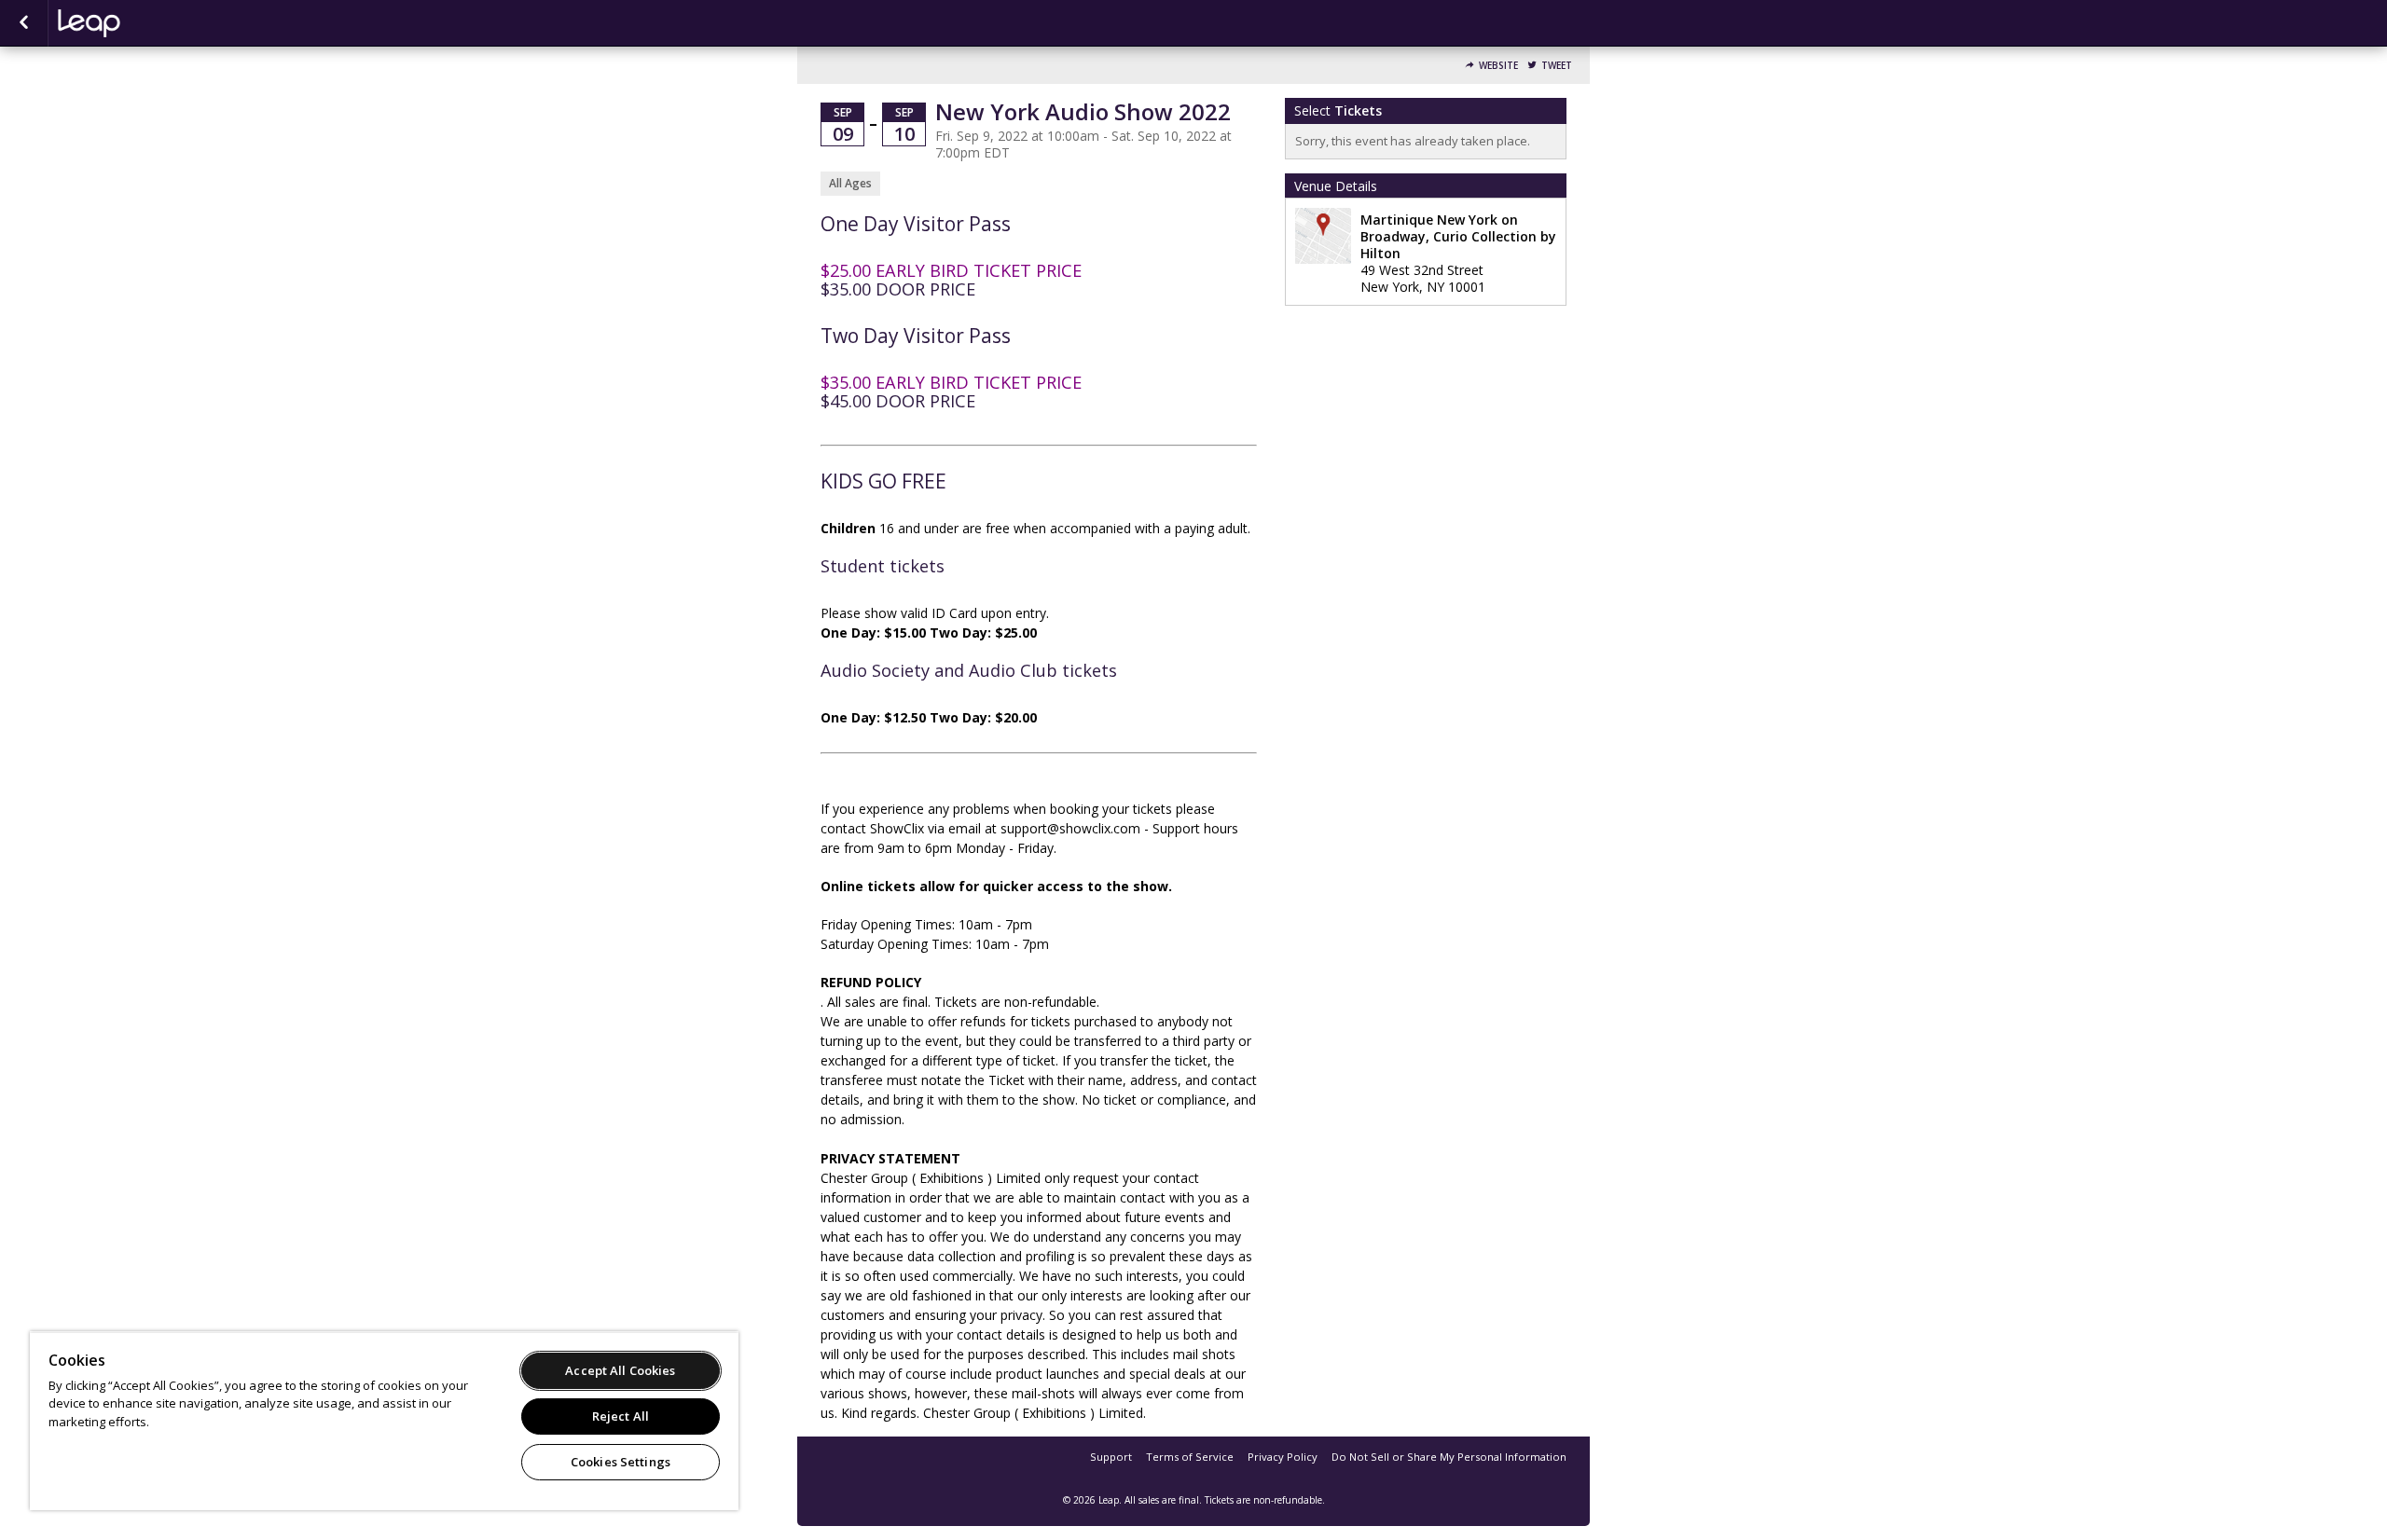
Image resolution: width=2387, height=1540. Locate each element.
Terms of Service (1190, 1457)
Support (1111, 1457)
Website (1498, 66)
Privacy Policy (1283, 1457)
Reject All (621, 1416)
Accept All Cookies (620, 1370)
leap (151, 23)
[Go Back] (24, 23)
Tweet (1557, 66)
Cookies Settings (621, 1462)
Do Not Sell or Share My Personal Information (1449, 1457)
